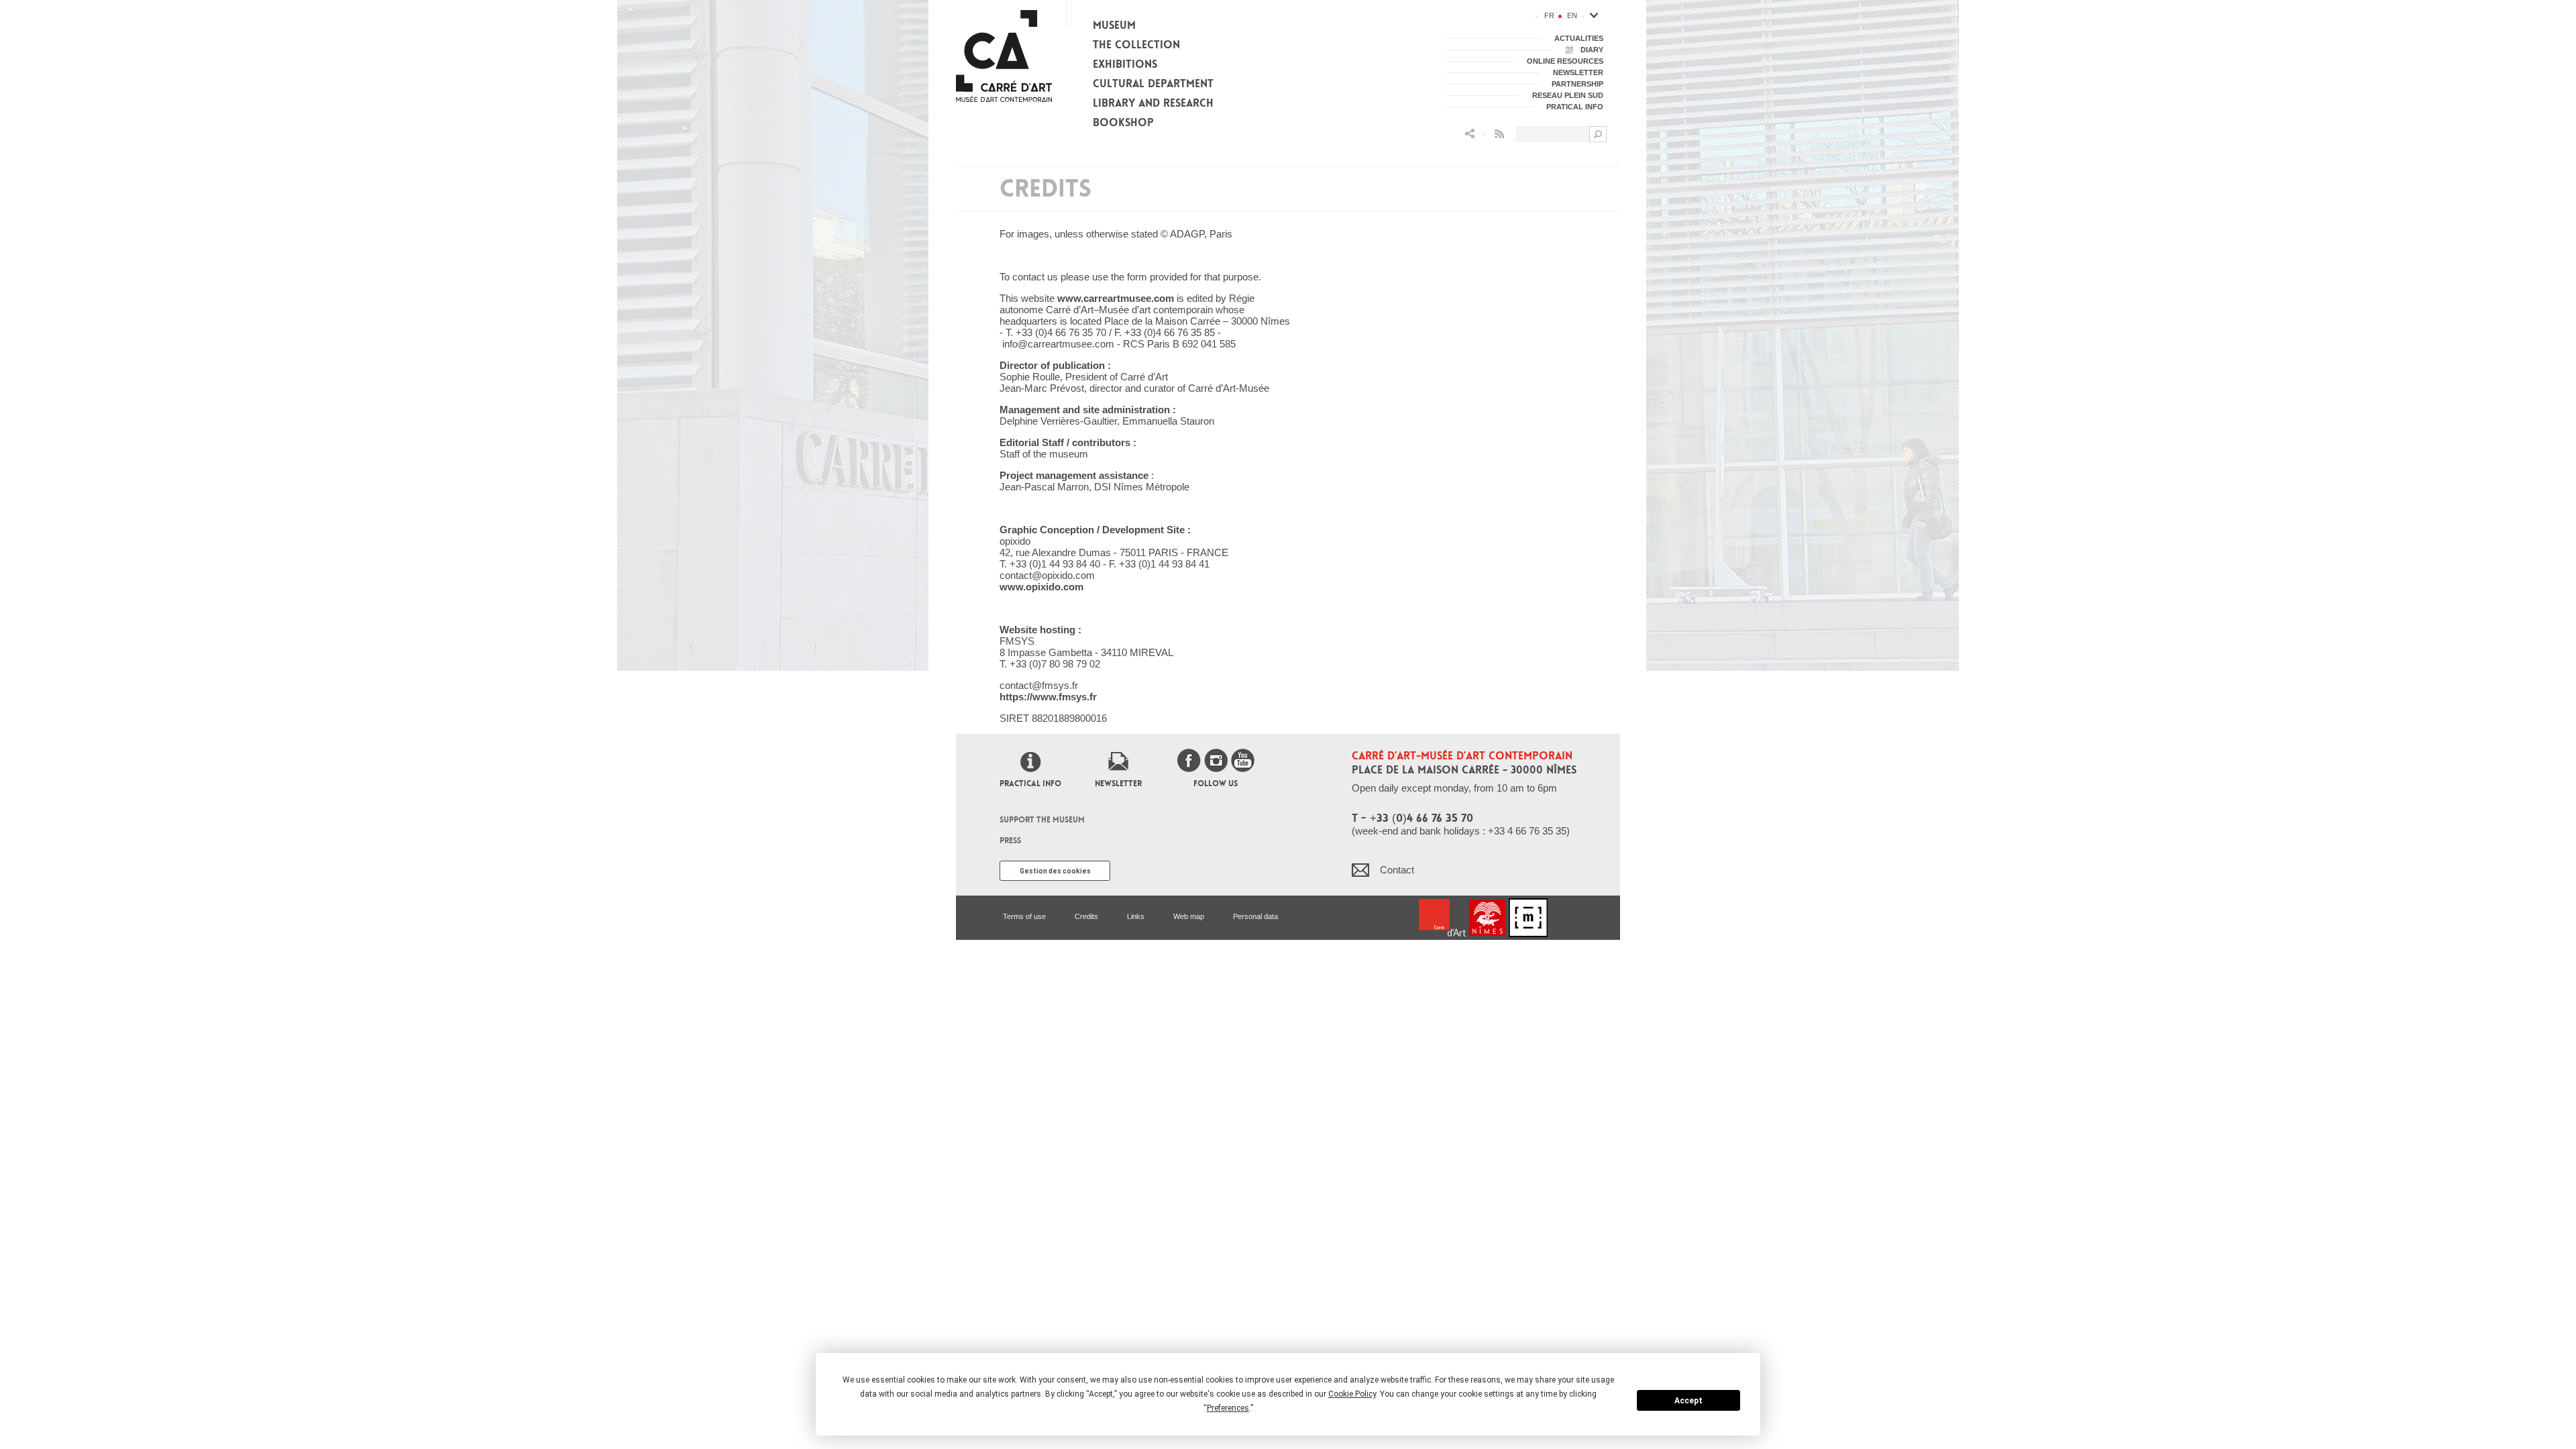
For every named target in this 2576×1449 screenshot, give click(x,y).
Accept (1688, 1401)
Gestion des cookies (1055, 871)
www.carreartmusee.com (1116, 298)
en (1572, 15)
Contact (1397, 870)
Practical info (1030, 784)
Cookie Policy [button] (1352, 1394)
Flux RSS (1499, 134)
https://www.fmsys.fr (1048, 697)
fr (1549, 15)
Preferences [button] (1228, 1408)
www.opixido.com (1041, 587)
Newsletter (1118, 784)
